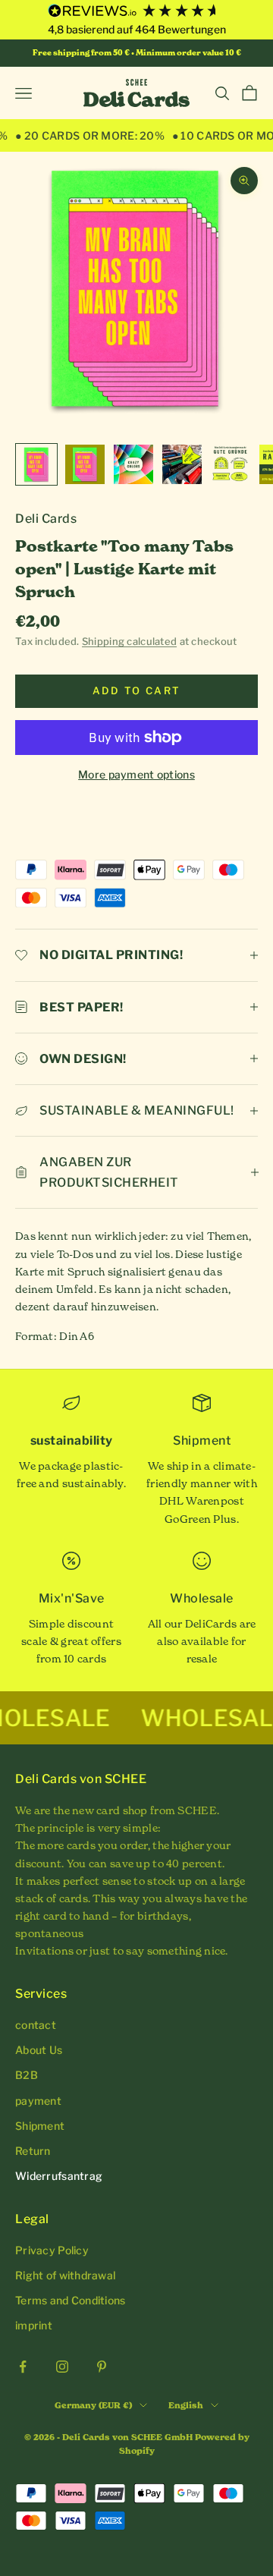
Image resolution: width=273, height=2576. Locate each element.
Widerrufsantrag (59, 2176)
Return (33, 2151)
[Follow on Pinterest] (102, 2367)
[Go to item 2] (85, 464)
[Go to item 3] (133, 464)
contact (36, 2025)
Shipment (40, 2126)
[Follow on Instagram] (62, 2367)
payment (38, 2101)
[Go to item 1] (36, 464)
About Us (39, 2050)
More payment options (136, 774)
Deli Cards (46, 519)
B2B (27, 2075)
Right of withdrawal (65, 2275)
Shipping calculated (129, 641)
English (186, 2405)
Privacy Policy (52, 2250)
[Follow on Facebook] (23, 2367)
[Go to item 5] (231, 464)
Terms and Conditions (71, 2300)
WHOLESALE (182, 1718)
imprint (34, 2325)
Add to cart (137, 690)
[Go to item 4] (182, 464)
